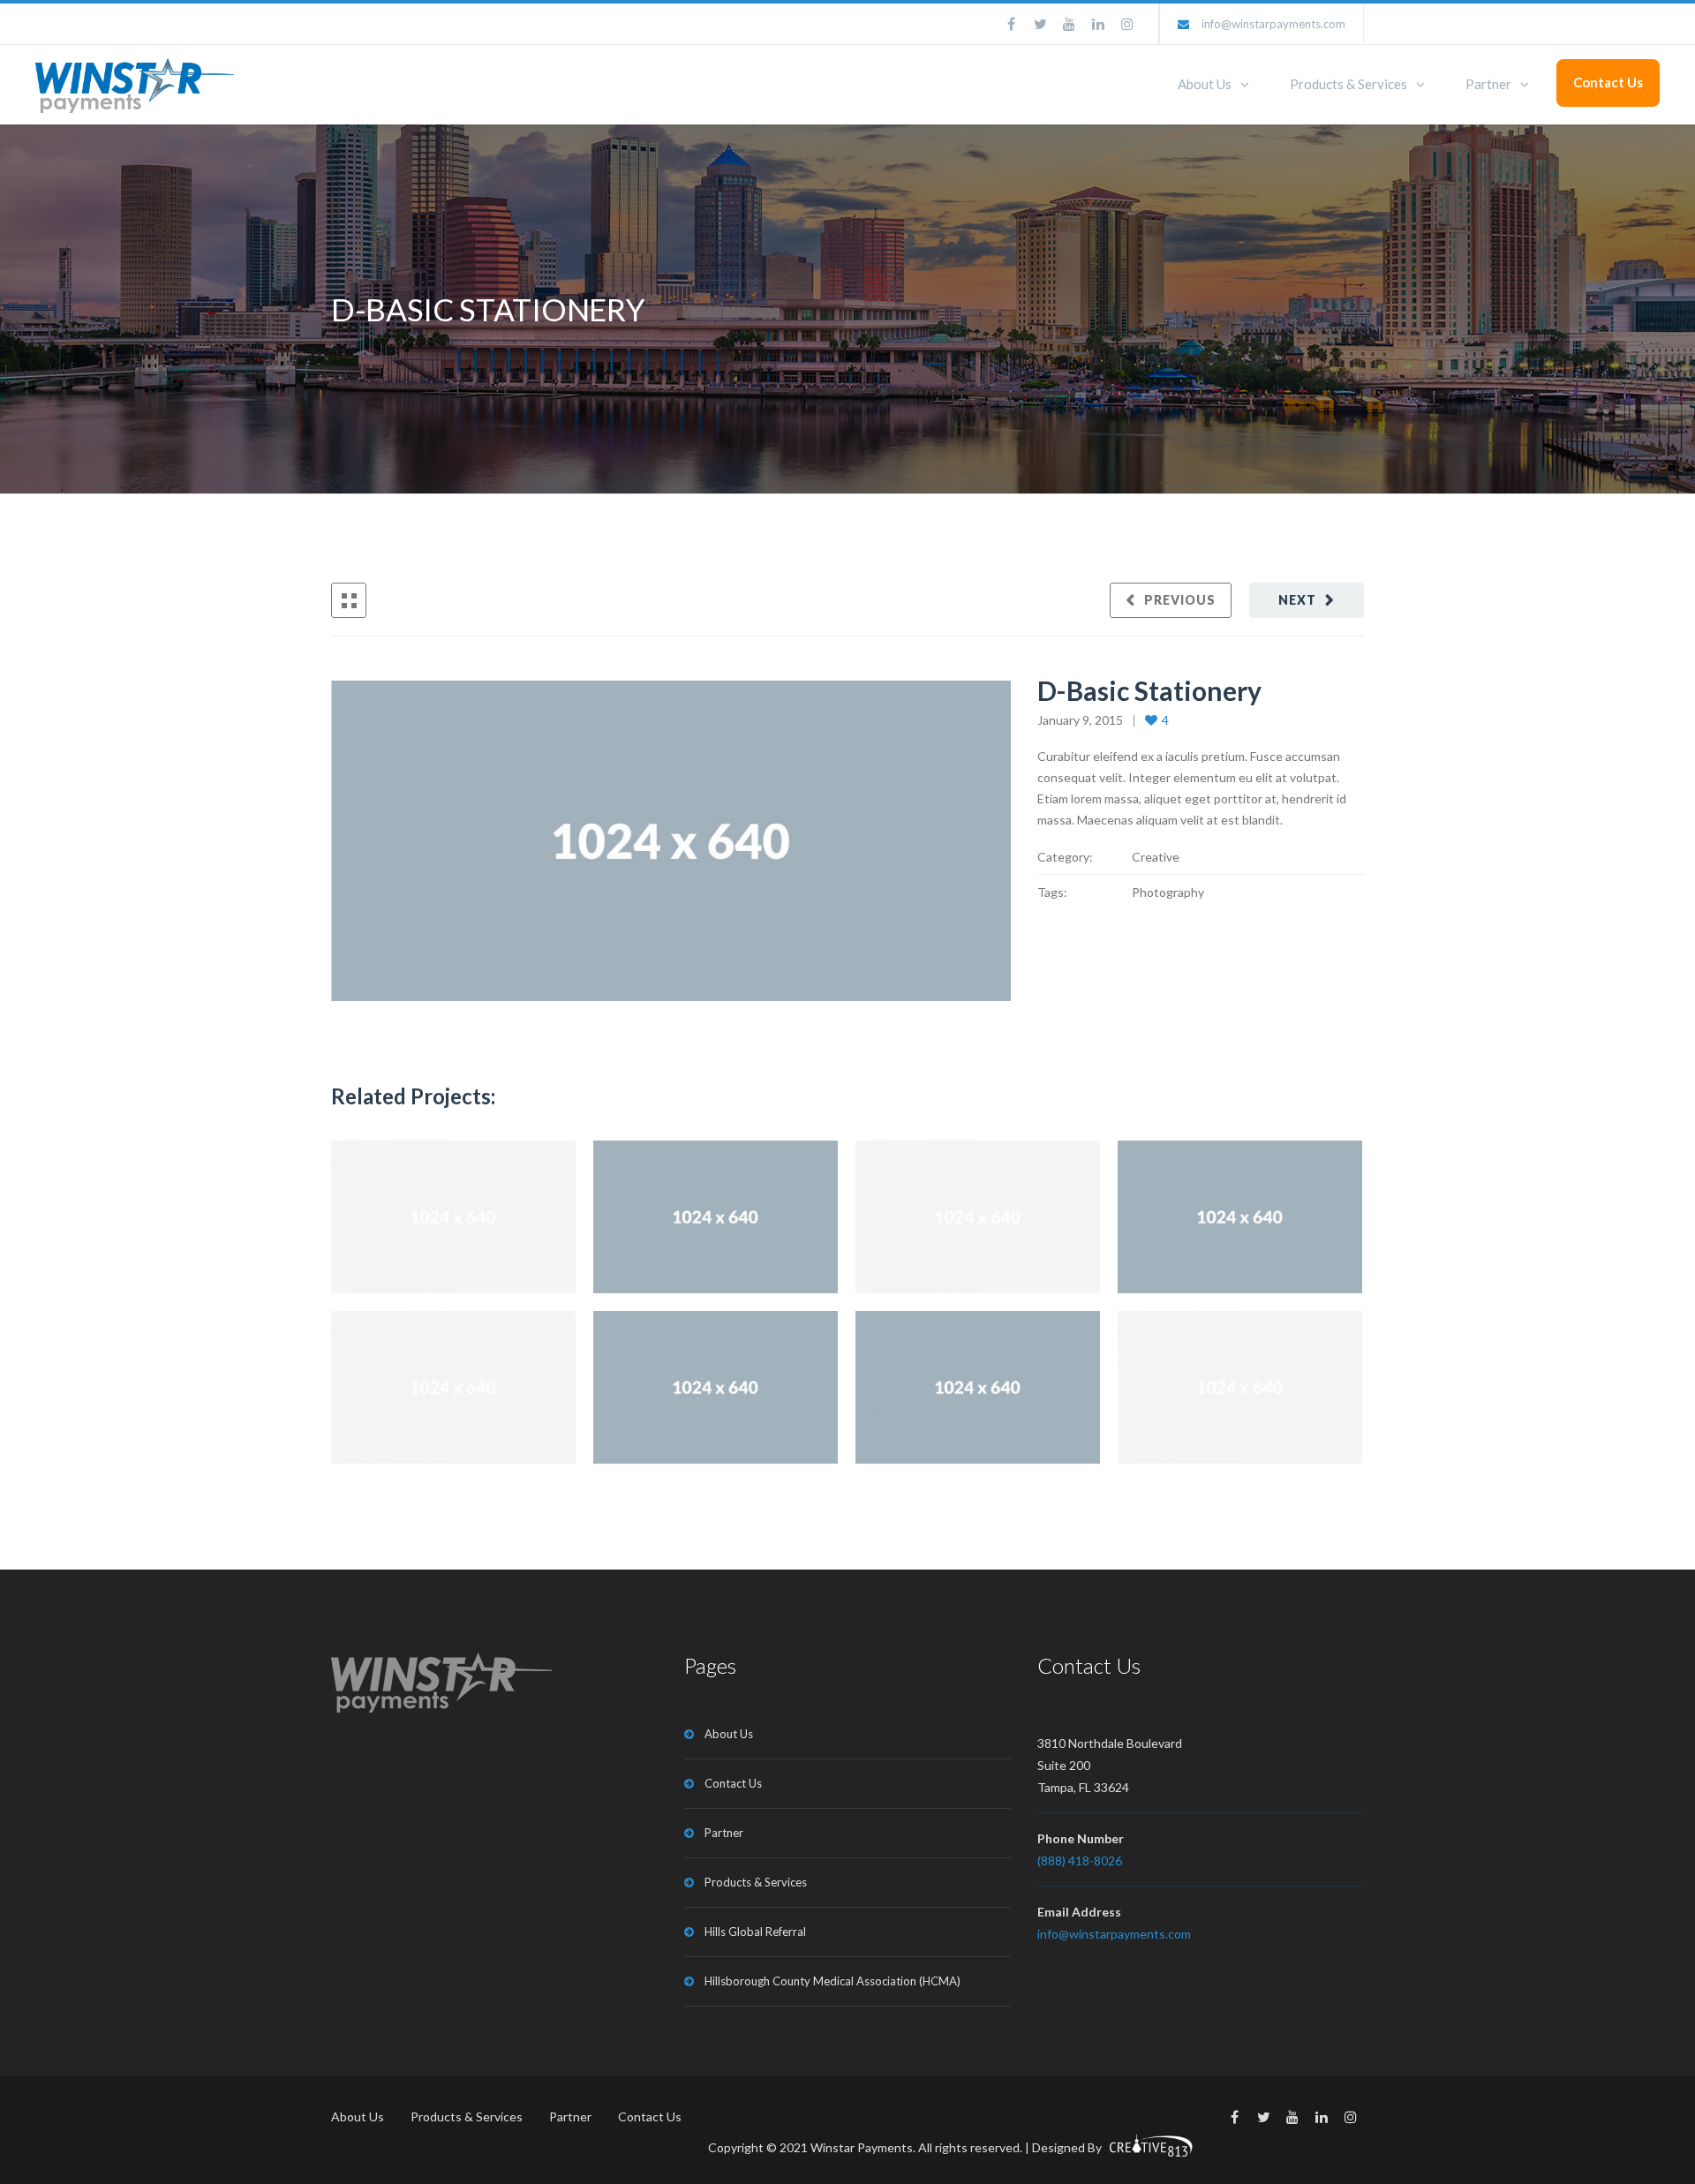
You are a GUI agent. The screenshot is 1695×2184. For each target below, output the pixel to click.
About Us (1205, 84)
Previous (1180, 600)
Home (1130, 310)
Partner (1488, 84)
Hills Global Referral (755, 1932)
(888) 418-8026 (1080, 1860)
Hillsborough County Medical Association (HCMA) (832, 1981)
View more (453, 1217)
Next (1297, 600)
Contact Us (1608, 82)
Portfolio (1203, 310)
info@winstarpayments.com (1273, 24)
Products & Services (1348, 84)
